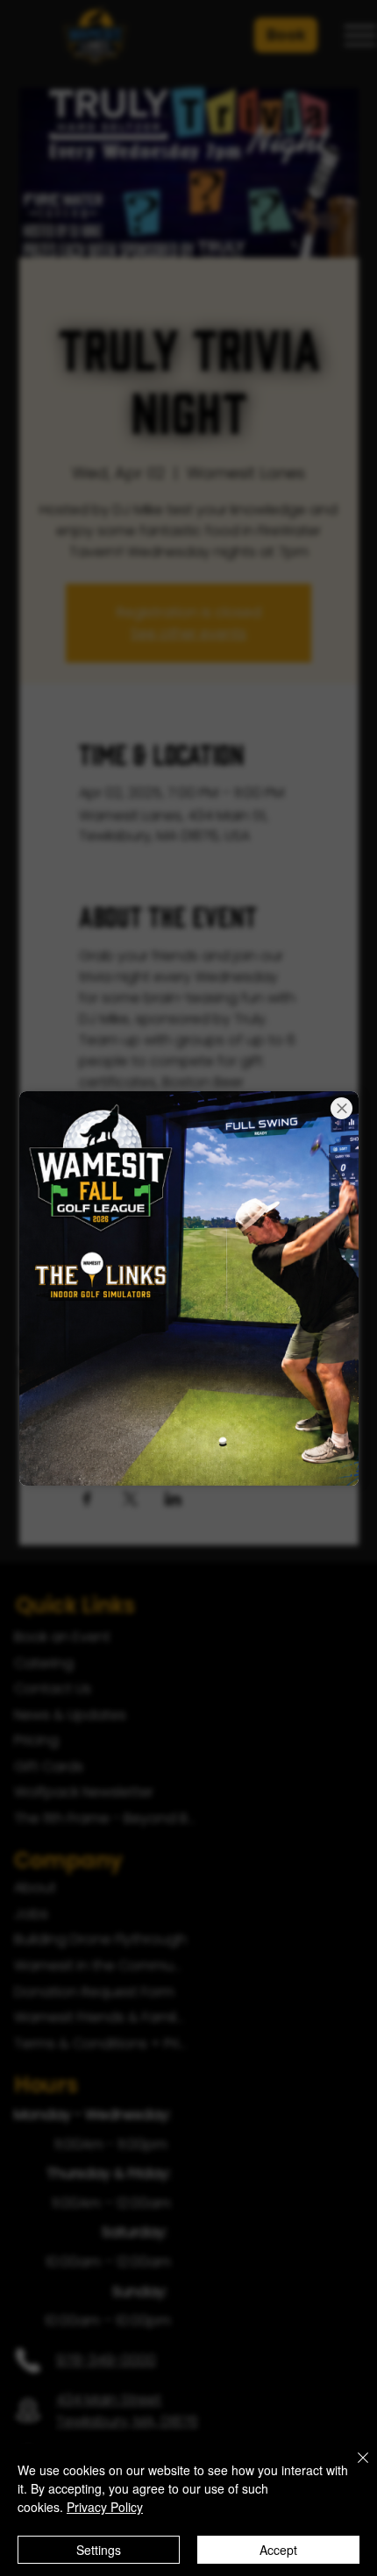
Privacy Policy (105, 2507)
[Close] (352, 2468)
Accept (278, 2550)
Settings (99, 2550)
